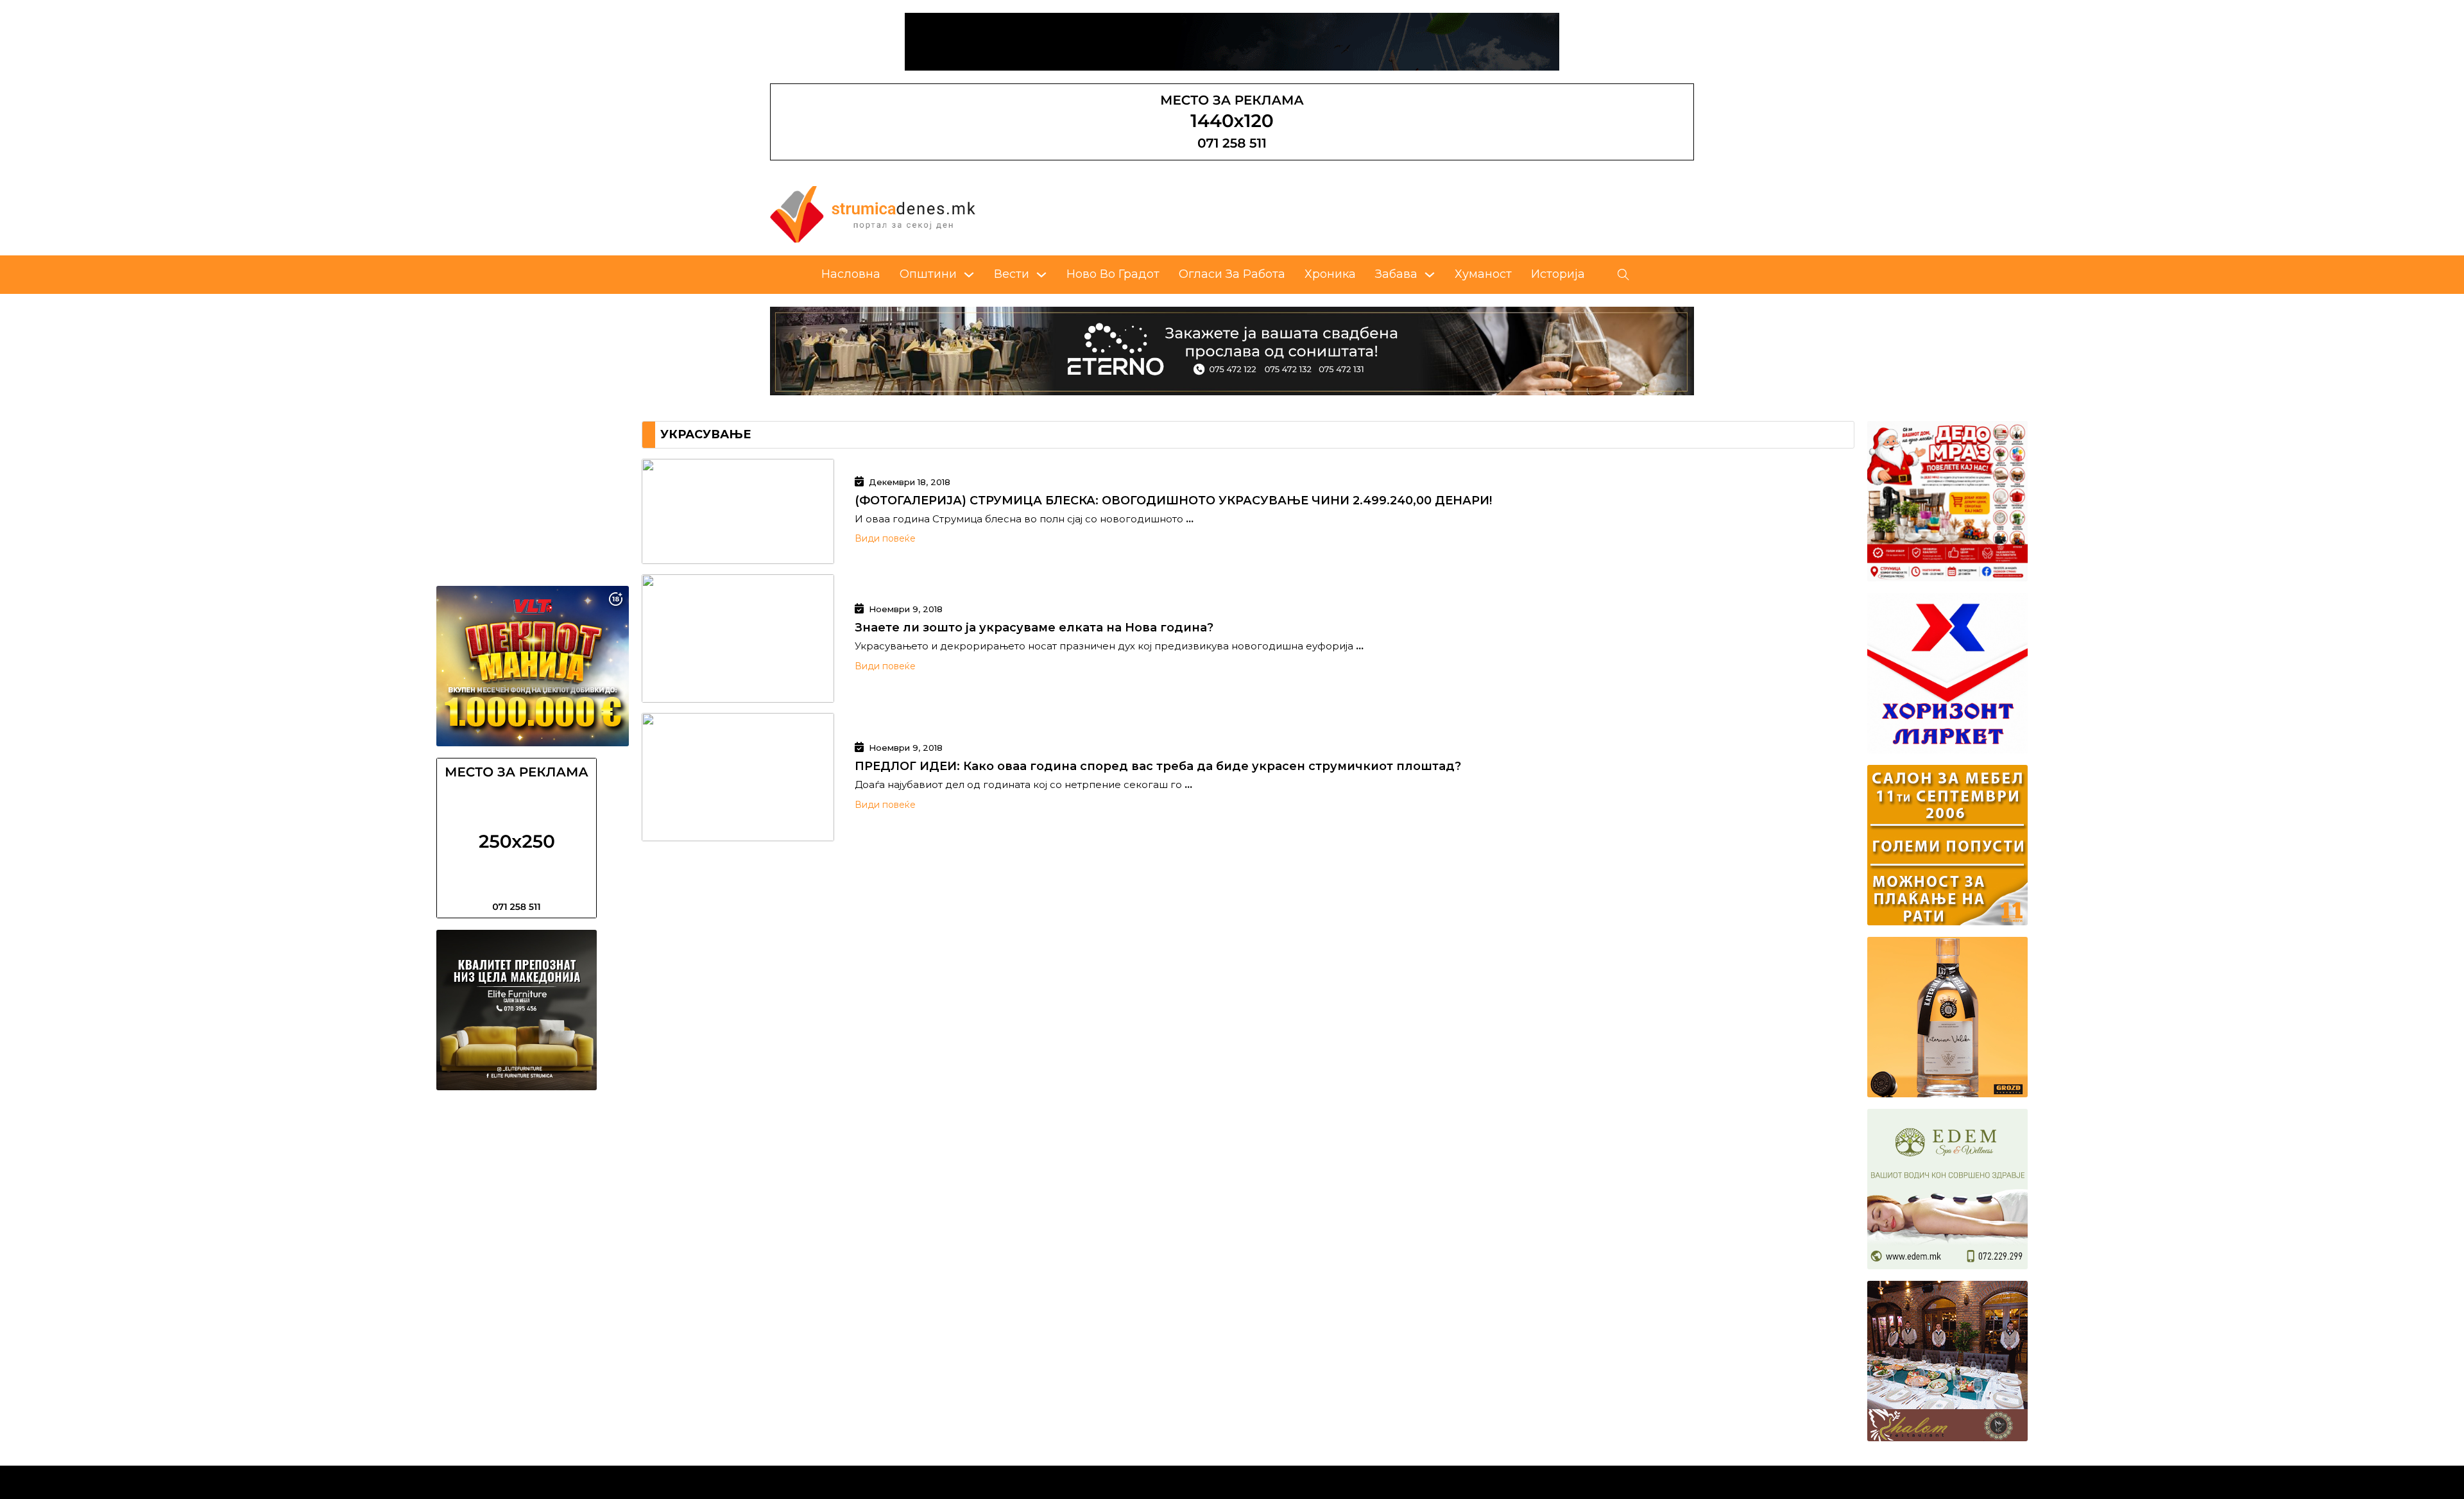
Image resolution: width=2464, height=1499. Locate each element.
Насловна (851, 274)
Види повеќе (885, 538)
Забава (1396, 274)
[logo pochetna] (873, 214)
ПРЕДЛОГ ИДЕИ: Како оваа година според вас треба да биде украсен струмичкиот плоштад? (1158, 766)
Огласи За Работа (1232, 274)
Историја (1558, 274)
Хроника (1330, 274)
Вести (1012, 274)
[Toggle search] (1623, 275)
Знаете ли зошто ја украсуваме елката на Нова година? (1034, 628)
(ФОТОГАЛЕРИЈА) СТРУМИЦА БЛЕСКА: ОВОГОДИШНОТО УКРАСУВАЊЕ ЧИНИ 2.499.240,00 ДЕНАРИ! (1173, 501)
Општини (928, 274)
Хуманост (1483, 274)
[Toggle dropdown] (969, 275)
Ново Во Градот (1113, 274)
